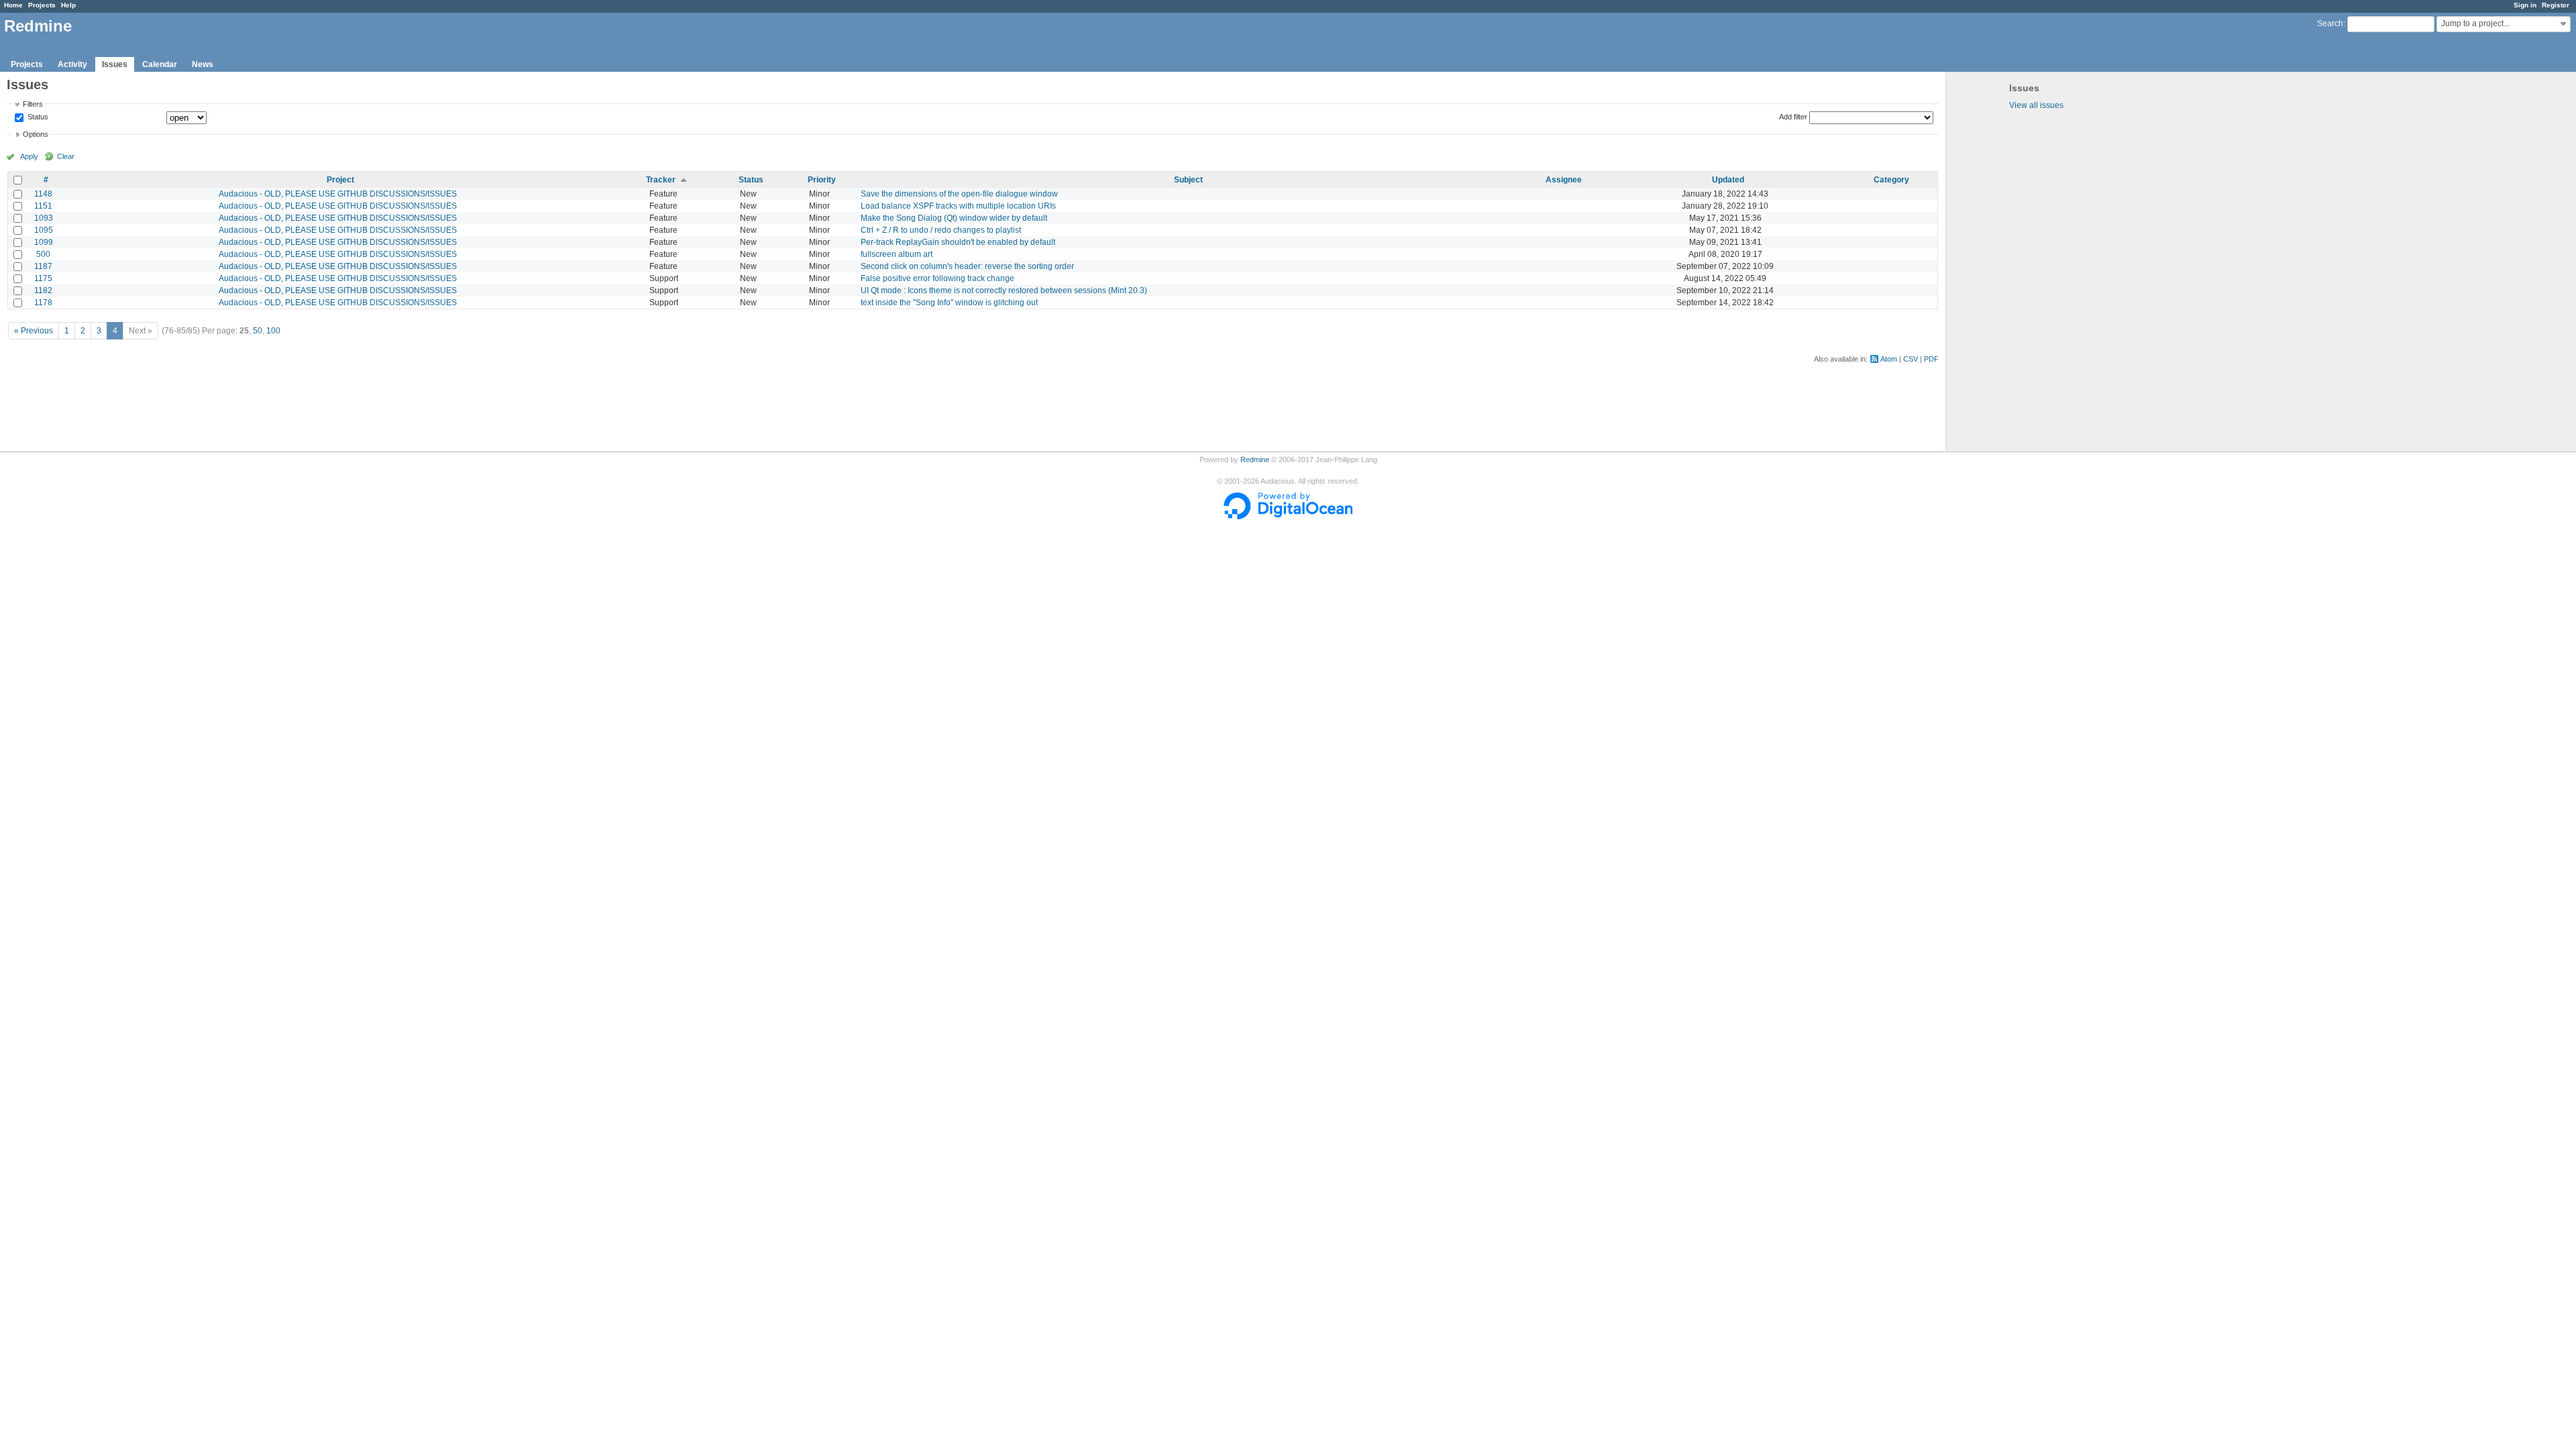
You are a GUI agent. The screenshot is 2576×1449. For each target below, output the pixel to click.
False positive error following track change (937, 278)
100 (273, 331)
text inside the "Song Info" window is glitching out (949, 303)
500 (43, 254)
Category (1891, 180)
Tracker (661, 180)
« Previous (34, 331)
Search (2330, 23)
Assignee (1564, 180)
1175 (43, 278)
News (203, 64)
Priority (822, 180)
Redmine (1255, 460)
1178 (43, 303)
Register (2556, 5)
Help (68, 5)
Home (13, 5)
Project (340, 180)
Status (37, 117)
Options (36, 134)
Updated (1728, 180)
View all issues (2036, 105)
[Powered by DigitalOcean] (1288, 517)
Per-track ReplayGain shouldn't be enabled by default (958, 242)
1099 (44, 242)
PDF (1931, 359)
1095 (44, 230)
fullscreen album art (897, 254)
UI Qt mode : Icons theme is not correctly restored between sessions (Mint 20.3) (1004, 290)
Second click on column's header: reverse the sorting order (967, 266)
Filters (33, 104)
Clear (66, 156)
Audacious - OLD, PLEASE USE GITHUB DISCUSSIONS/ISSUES (338, 194)
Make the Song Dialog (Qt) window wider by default (954, 218)
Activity (72, 64)
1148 (43, 194)
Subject (1188, 180)
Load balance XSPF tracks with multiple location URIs (958, 206)
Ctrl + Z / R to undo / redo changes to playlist (941, 230)
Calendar (160, 64)
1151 (43, 206)
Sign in (2525, 5)
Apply (29, 156)
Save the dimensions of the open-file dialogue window (959, 194)
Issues (115, 64)
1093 (44, 218)
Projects (42, 5)
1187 (43, 266)
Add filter (1793, 117)
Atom (1889, 359)
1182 (43, 290)
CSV (1911, 359)
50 (258, 331)
